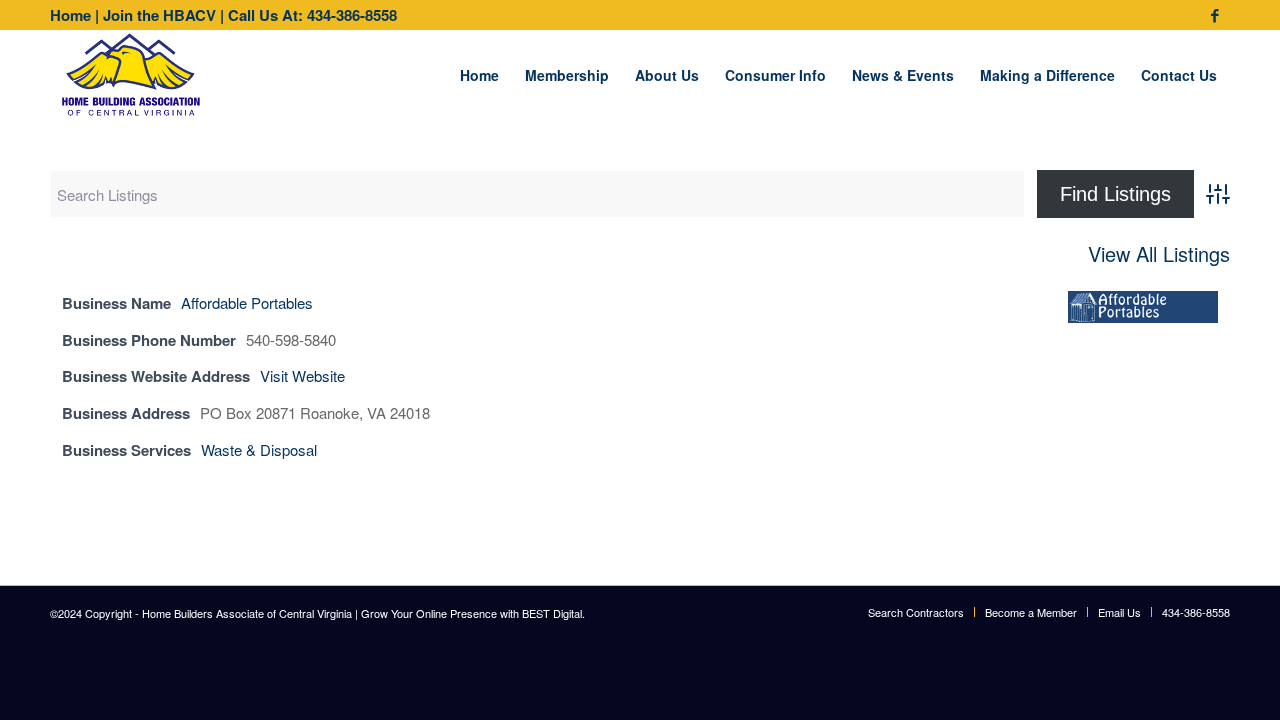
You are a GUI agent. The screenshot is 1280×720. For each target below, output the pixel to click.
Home (70, 15)
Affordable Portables (247, 302)
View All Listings (1159, 254)
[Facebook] (1215, 15)
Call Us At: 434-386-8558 (312, 15)
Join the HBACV (159, 15)
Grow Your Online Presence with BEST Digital (471, 613)
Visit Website (302, 375)
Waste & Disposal (259, 449)
